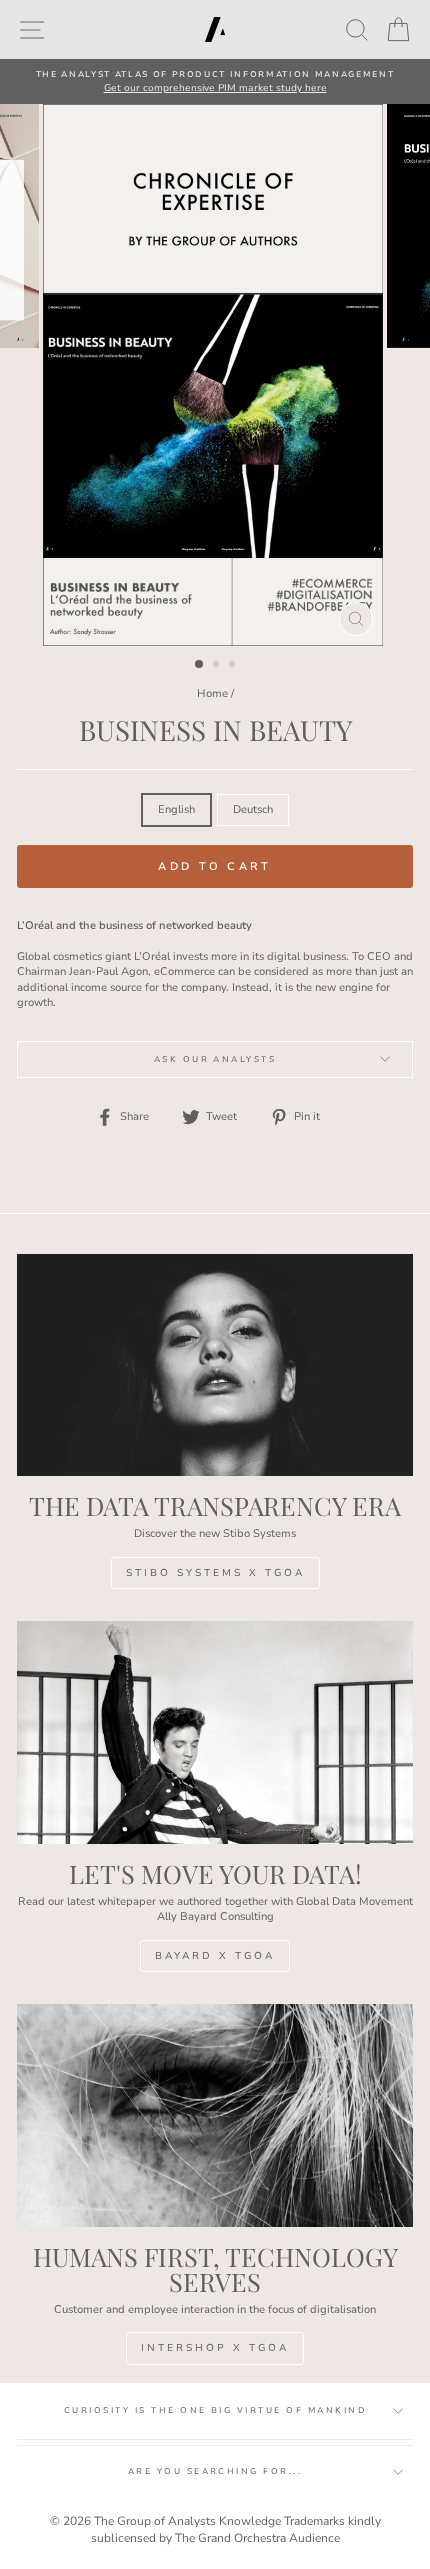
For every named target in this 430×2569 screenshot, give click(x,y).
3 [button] (234, 666)
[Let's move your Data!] (215, 1732)
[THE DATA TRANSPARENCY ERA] (215, 1365)
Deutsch (253, 809)
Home (212, 693)
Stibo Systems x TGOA (215, 1573)
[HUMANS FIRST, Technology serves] (215, 2115)
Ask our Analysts (215, 1059)
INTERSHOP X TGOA (215, 2348)
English (176, 809)
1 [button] (200, 665)
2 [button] (218, 666)
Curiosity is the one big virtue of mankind (215, 2410)
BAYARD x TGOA (215, 1956)
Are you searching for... (215, 2471)
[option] (215, 81)
